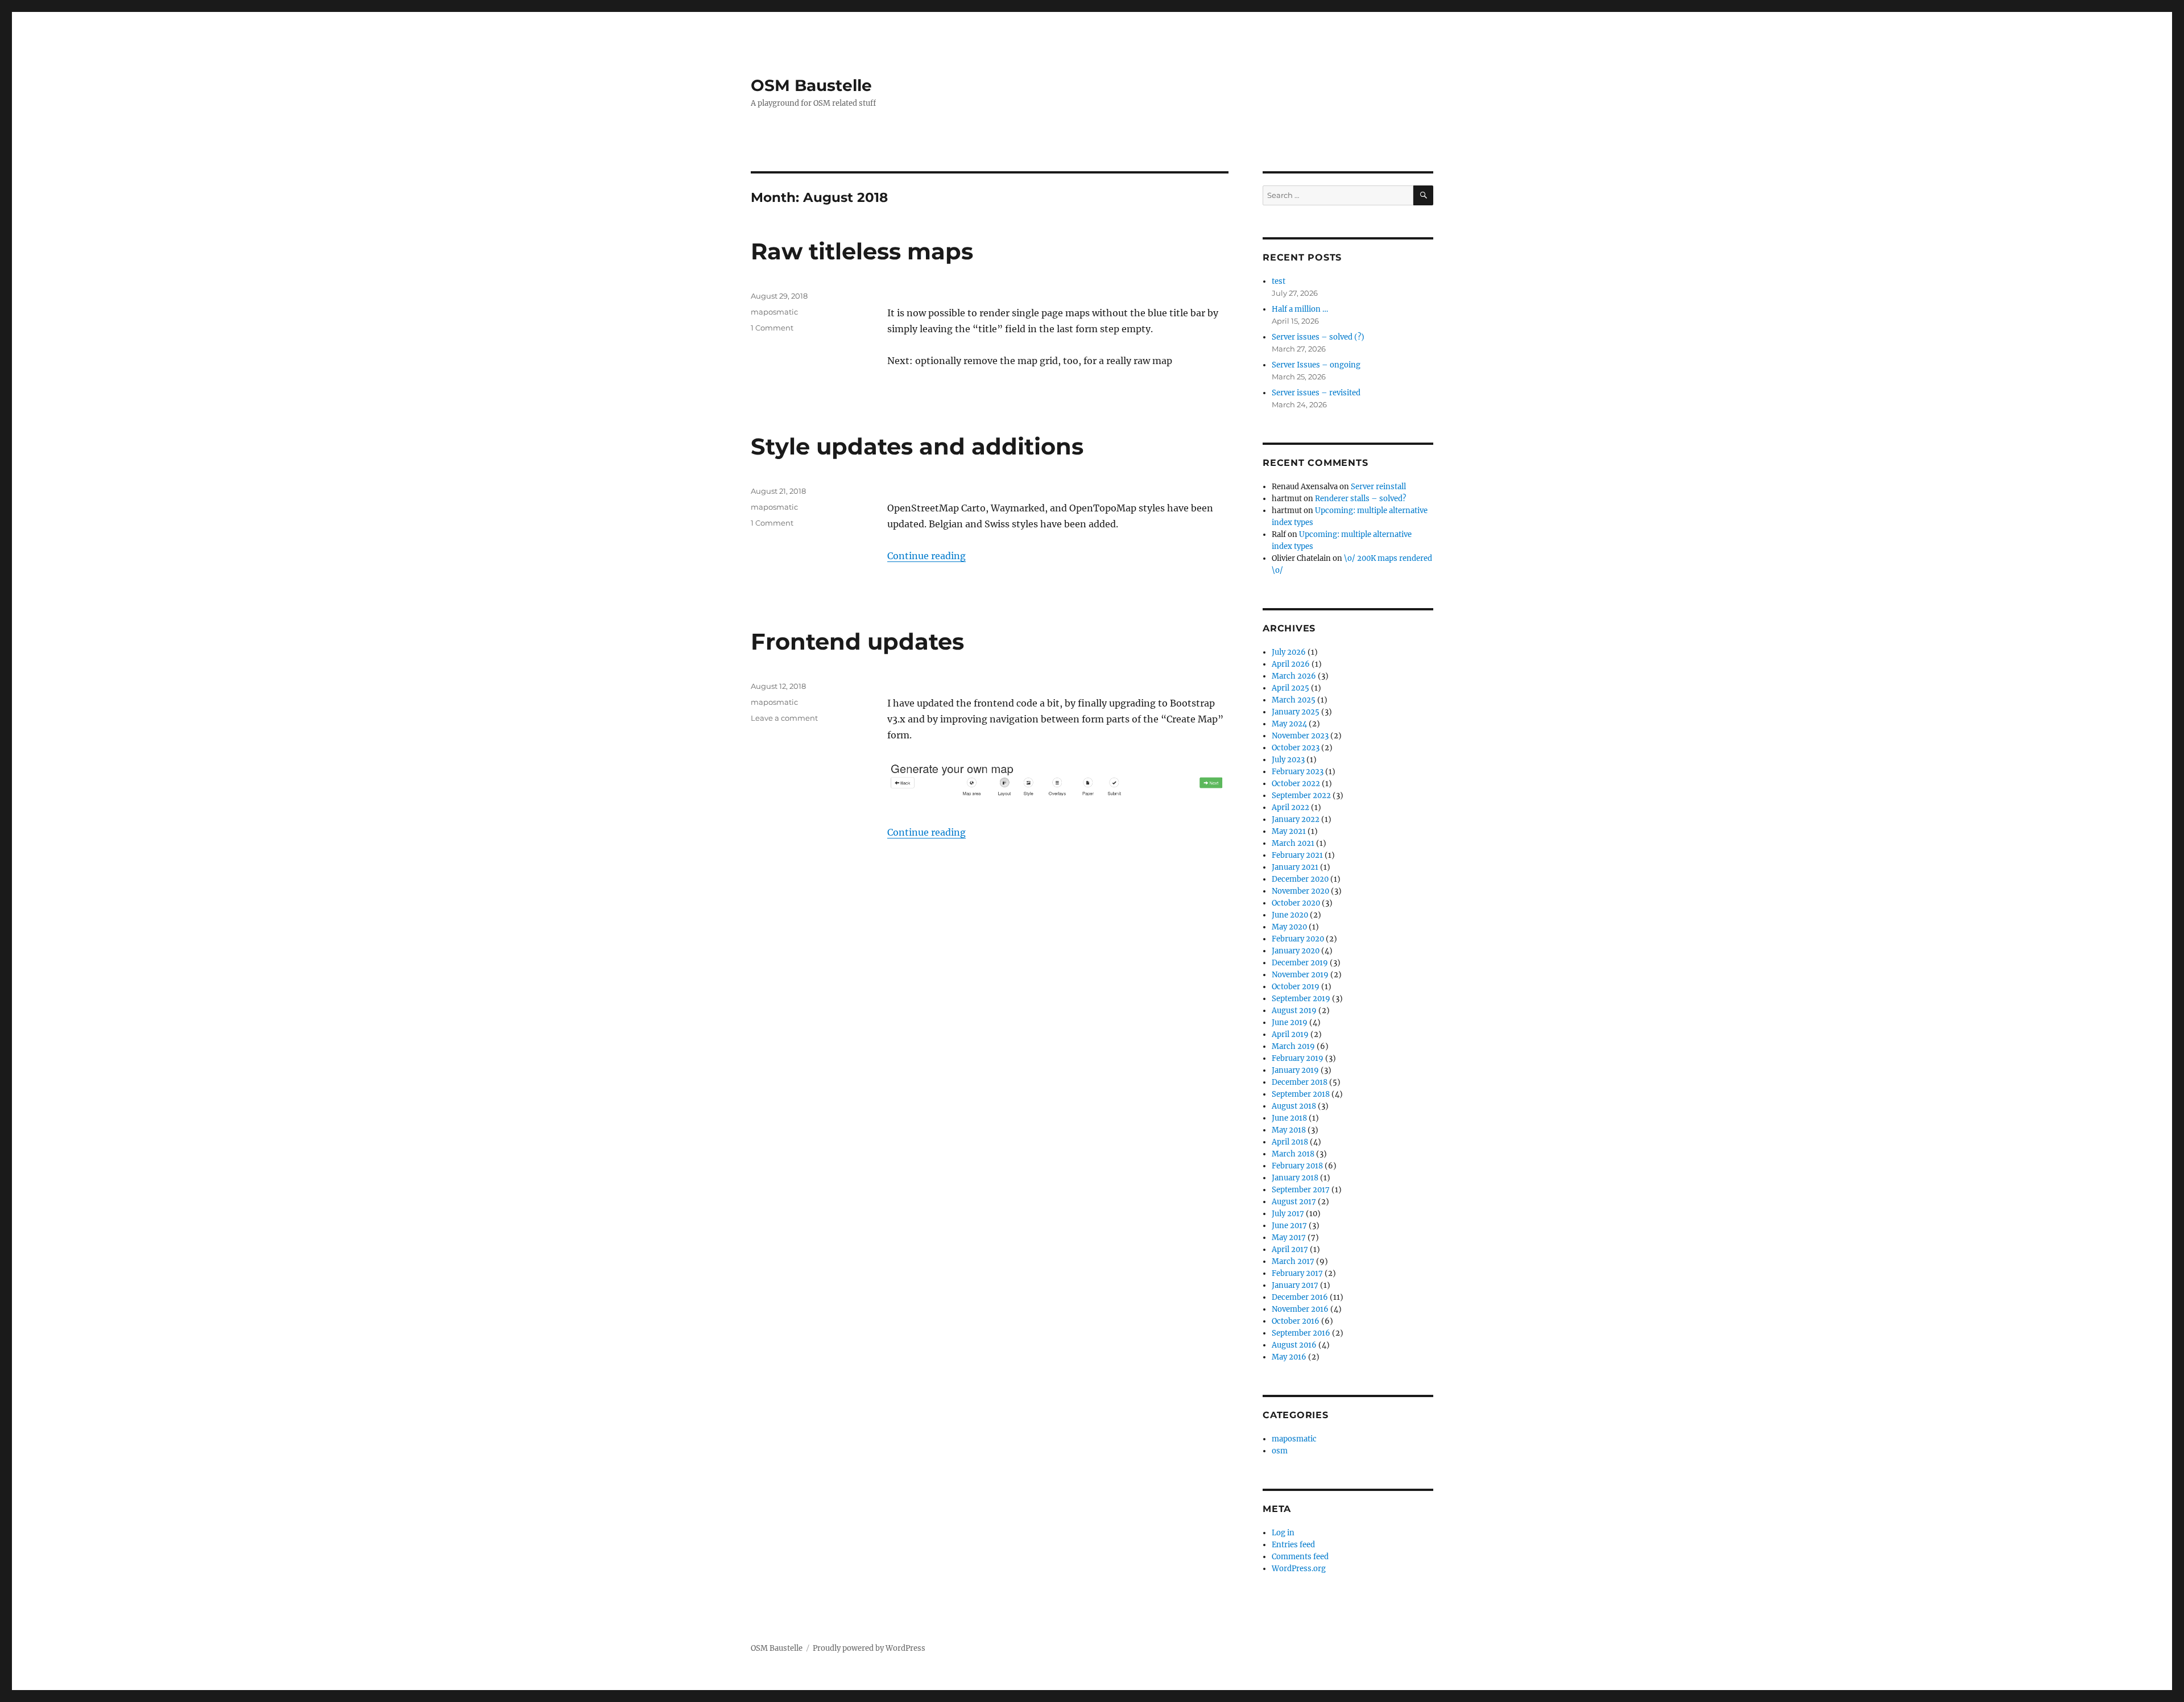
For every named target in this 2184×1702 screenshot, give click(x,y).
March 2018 (1293, 1154)
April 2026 (1291, 664)
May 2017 (1289, 1238)
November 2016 (1300, 1309)
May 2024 (1289, 724)
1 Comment (772, 328)
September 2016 (1301, 1333)
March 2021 (1293, 843)
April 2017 (1290, 1249)
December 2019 (1300, 963)
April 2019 (1290, 1034)
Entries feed (1293, 1545)
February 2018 (1297, 1166)
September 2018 (1301, 1094)
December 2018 (1300, 1082)
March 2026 (1294, 676)
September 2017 (1301, 1190)
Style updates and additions (917, 446)
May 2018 (1289, 1130)
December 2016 (1300, 1297)
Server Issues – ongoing (1316, 365)
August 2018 (1294, 1106)
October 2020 (1296, 903)
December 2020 (1300, 879)
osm (1280, 1451)
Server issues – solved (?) (1318, 337)
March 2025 (1294, 700)
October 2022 (1296, 784)
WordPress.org (1299, 1569)
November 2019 (1300, 975)
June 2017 (1289, 1226)
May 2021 (1289, 831)
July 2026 (1289, 652)
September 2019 (1301, 999)
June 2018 (1289, 1118)
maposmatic (774, 312)
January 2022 (1296, 819)
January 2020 (1296, 951)
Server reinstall (1378, 487)
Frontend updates (857, 641)
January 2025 (1296, 712)
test (1279, 281)
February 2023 (1298, 772)
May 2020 (1289, 927)
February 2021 (1297, 855)
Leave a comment (784, 718)
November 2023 (1300, 736)
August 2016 (1294, 1345)
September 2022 (1301, 796)
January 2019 (1295, 1070)
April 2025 (1290, 688)
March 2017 (1293, 1261)
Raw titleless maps (862, 251)
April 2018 (1290, 1142)
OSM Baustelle (811, 85)
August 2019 (1294, 1011)
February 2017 (1297, 1273)
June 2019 (1290, 1023)
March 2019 (1293, 1046)
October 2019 (1296, 987)
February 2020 (1298, 939)
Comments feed (1300, 1557)
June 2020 (1290, 915)
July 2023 (1288, 760)
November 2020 (1300, 891)
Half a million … (1300, 309)
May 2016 (1289, 1357)
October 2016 (1296, 1321)
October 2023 (1296, 748)
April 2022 (1290, 807)
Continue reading (926, 556)
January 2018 (1295, 1178)
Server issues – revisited (1316, 393)
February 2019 (1298, 1058)
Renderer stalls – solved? (1360, 499)
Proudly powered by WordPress (869, 1648)
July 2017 (1288, 1214)
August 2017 (1294, 1202)
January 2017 (1295, 1285)
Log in (1283, 1533)
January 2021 (1295, 867)
